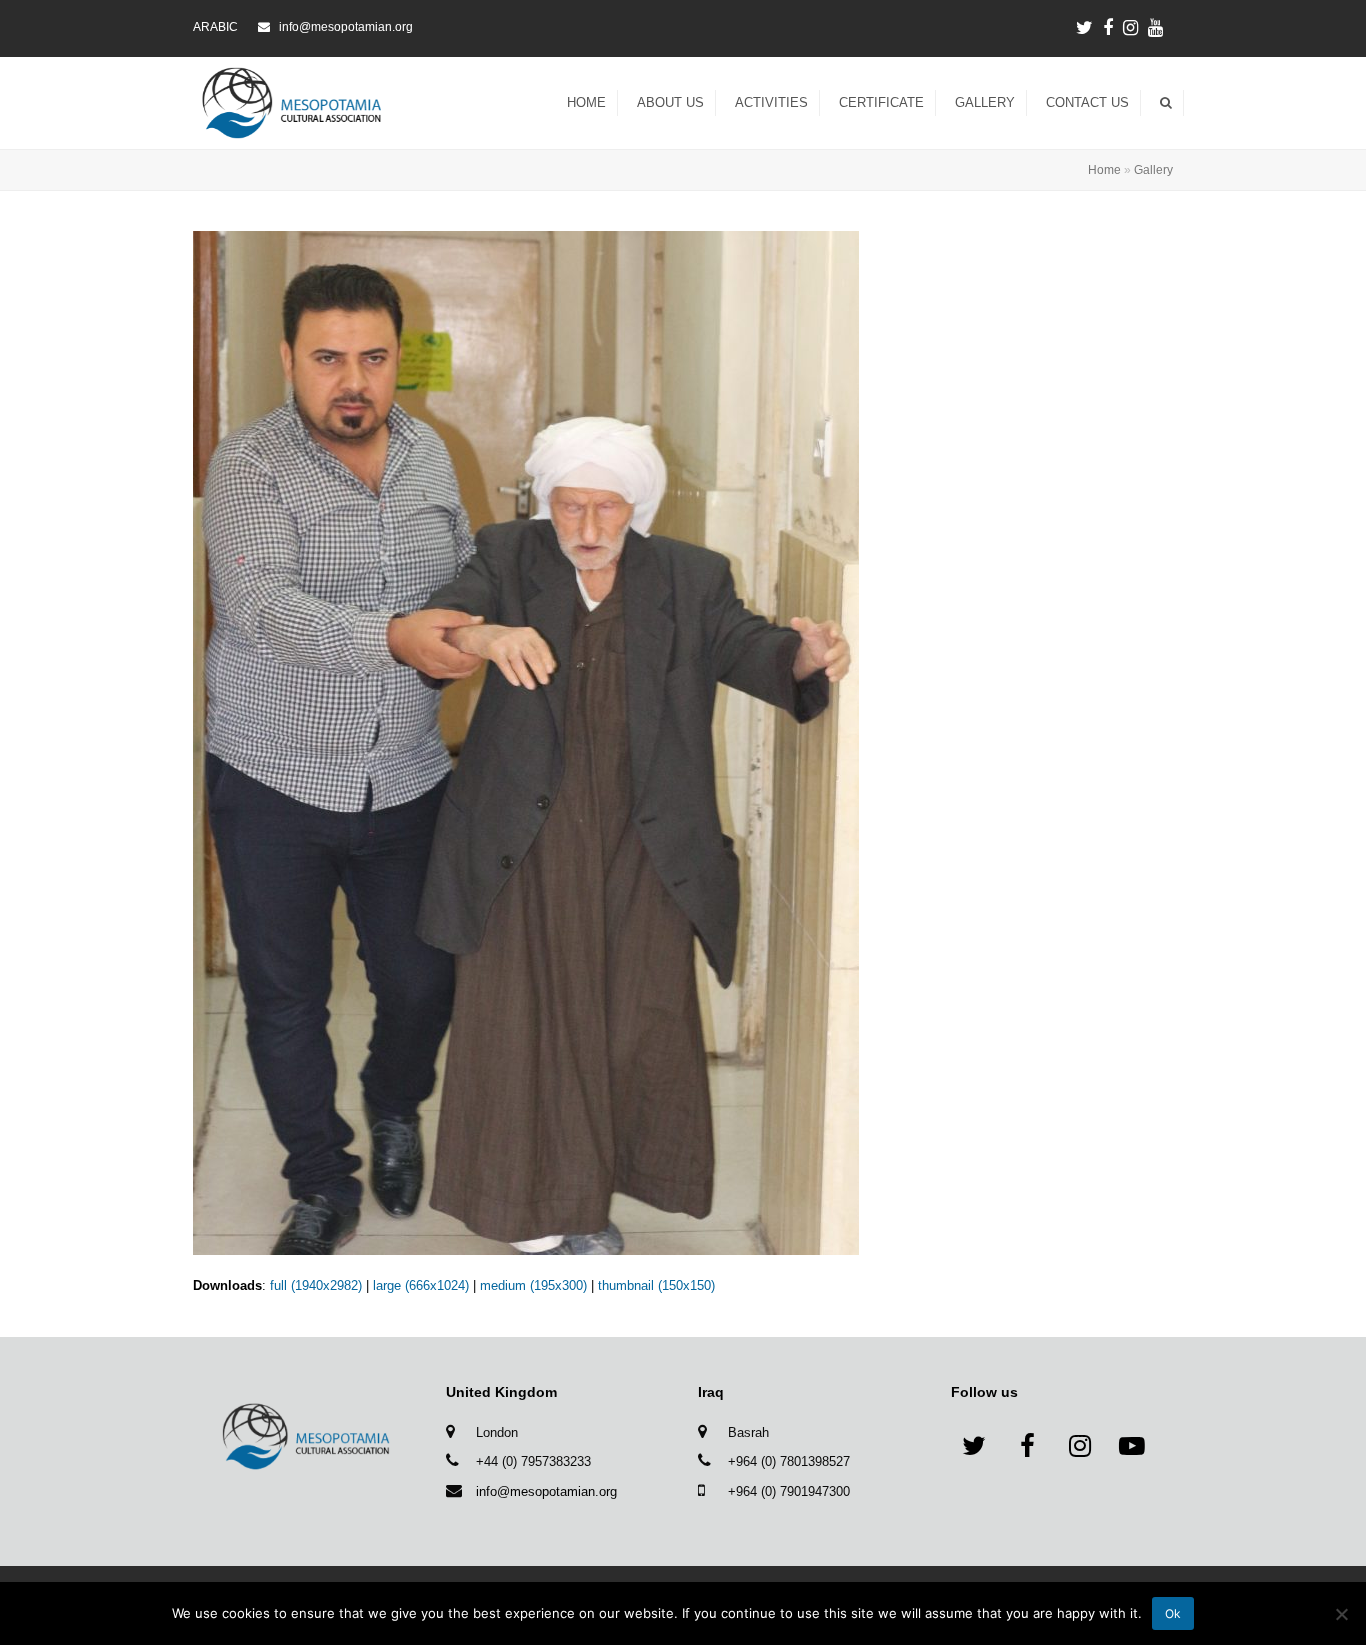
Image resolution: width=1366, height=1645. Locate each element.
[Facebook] (1108, 28)
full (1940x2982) (316, 1285)
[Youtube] (1155, 28)
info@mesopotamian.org (546, 1491)
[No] (1341, 1614)
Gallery (1153, 169)
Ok (1173, 1613)
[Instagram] (1130, 28)
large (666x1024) (421, 1285)
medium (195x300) (533, 1285)
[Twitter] (1084, 28)
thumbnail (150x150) (656, 1285)
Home (1104, 169)
